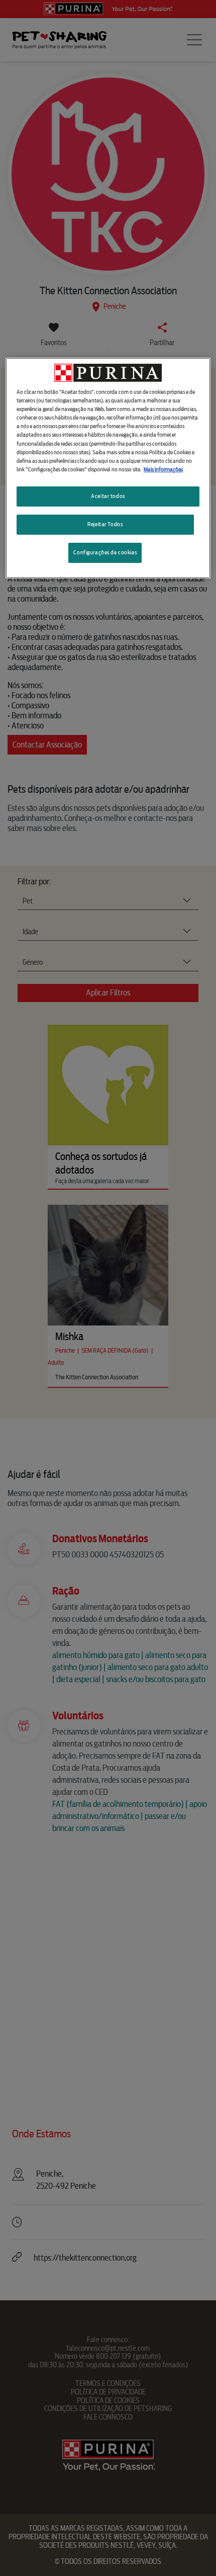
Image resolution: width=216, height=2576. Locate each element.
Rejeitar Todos (105, 524)
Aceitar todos (108, 496)
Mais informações (163, 469)
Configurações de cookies (105, 552)
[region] (108, 468)
